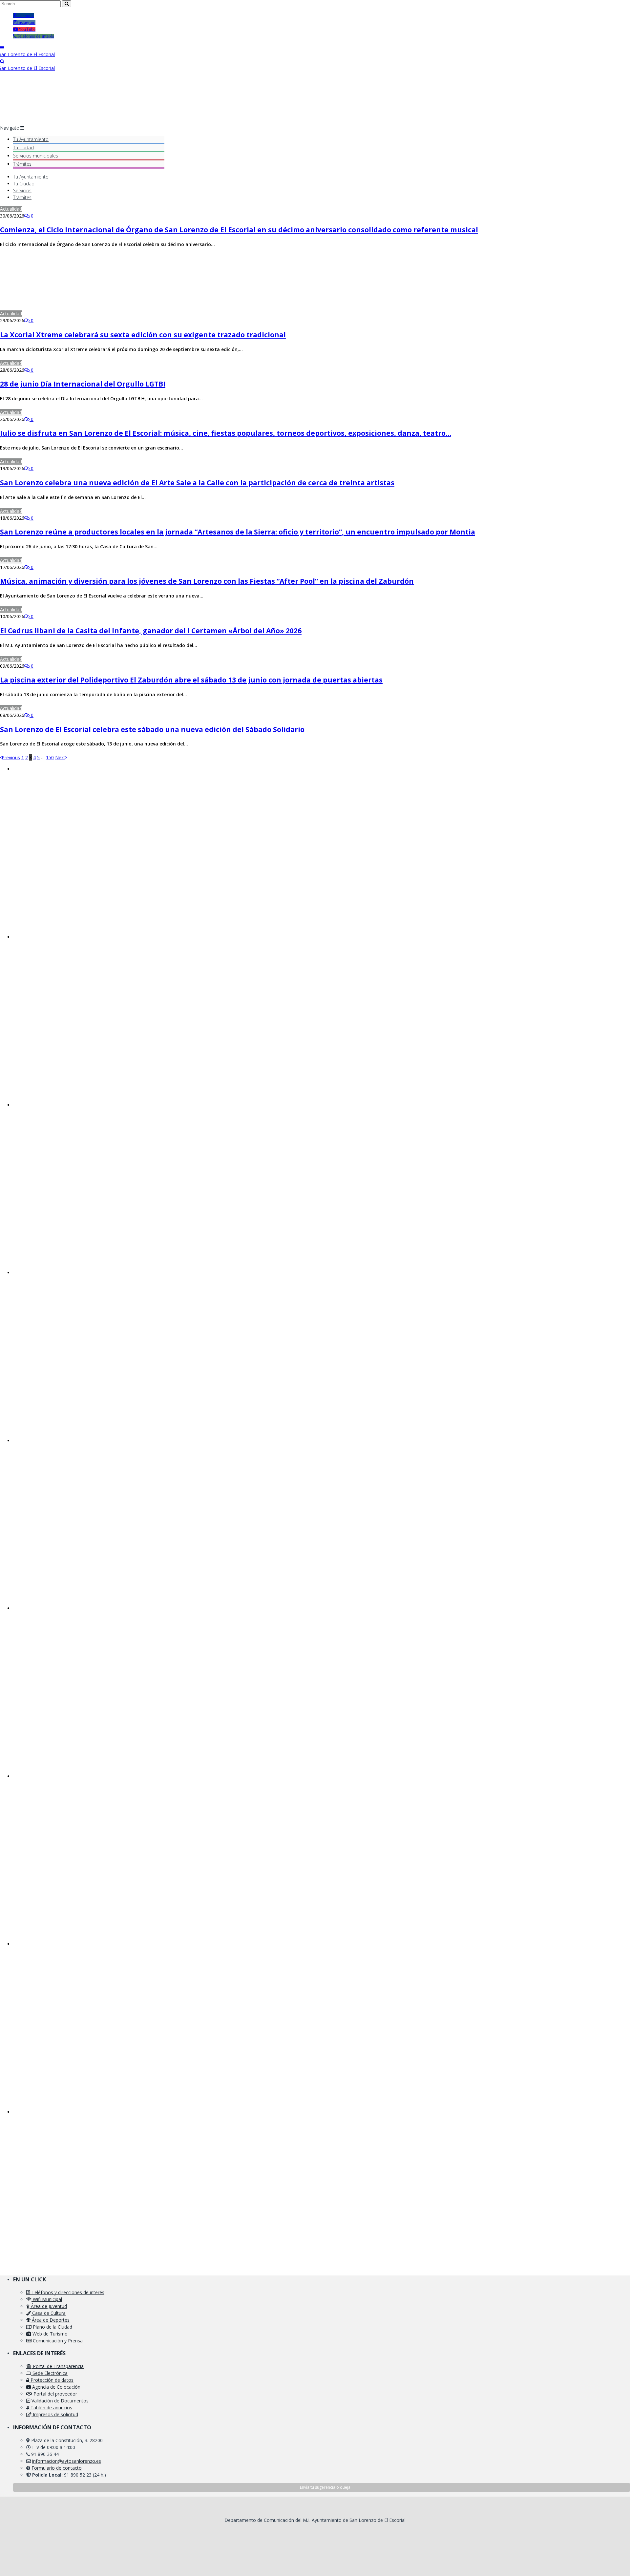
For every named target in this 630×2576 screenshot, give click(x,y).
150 (50, 757)
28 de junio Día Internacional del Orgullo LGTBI (83, 384)
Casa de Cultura (48, 2313)
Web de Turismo (49, 2334)
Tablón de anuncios (51, 2408)
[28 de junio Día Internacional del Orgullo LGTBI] (89, 363)
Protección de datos (51, 2380)
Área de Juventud (48, 2306)
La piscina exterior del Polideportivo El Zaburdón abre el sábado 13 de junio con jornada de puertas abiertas (191, 680)
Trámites (22, 164)
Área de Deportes (50, 2320)
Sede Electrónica (49, 2373)
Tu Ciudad (24, 184)
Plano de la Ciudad (52, 2327)
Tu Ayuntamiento (31, 139)
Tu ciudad (23, 147)
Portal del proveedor (55, 2394)
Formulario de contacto (57, 2468)
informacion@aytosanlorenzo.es (67, 2461)
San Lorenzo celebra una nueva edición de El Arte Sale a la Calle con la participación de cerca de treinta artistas (197, 483)
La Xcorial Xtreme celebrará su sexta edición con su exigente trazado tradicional (143, 335)
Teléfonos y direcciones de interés (67, 2292)
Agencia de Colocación (56, 2387)
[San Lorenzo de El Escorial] (27, 54)
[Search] (2, 61)
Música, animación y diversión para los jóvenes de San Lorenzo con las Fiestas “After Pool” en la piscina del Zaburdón (207, 581)
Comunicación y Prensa (57, 2341)
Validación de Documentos (59, 2401)
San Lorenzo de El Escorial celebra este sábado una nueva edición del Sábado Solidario (152, 729)
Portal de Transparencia (58, 2366)
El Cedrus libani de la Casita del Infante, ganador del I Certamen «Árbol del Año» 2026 (151, 631)
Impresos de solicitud (55, 2414)
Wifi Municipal (47, 2299)
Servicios (36, 156)
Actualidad (11, 209)
